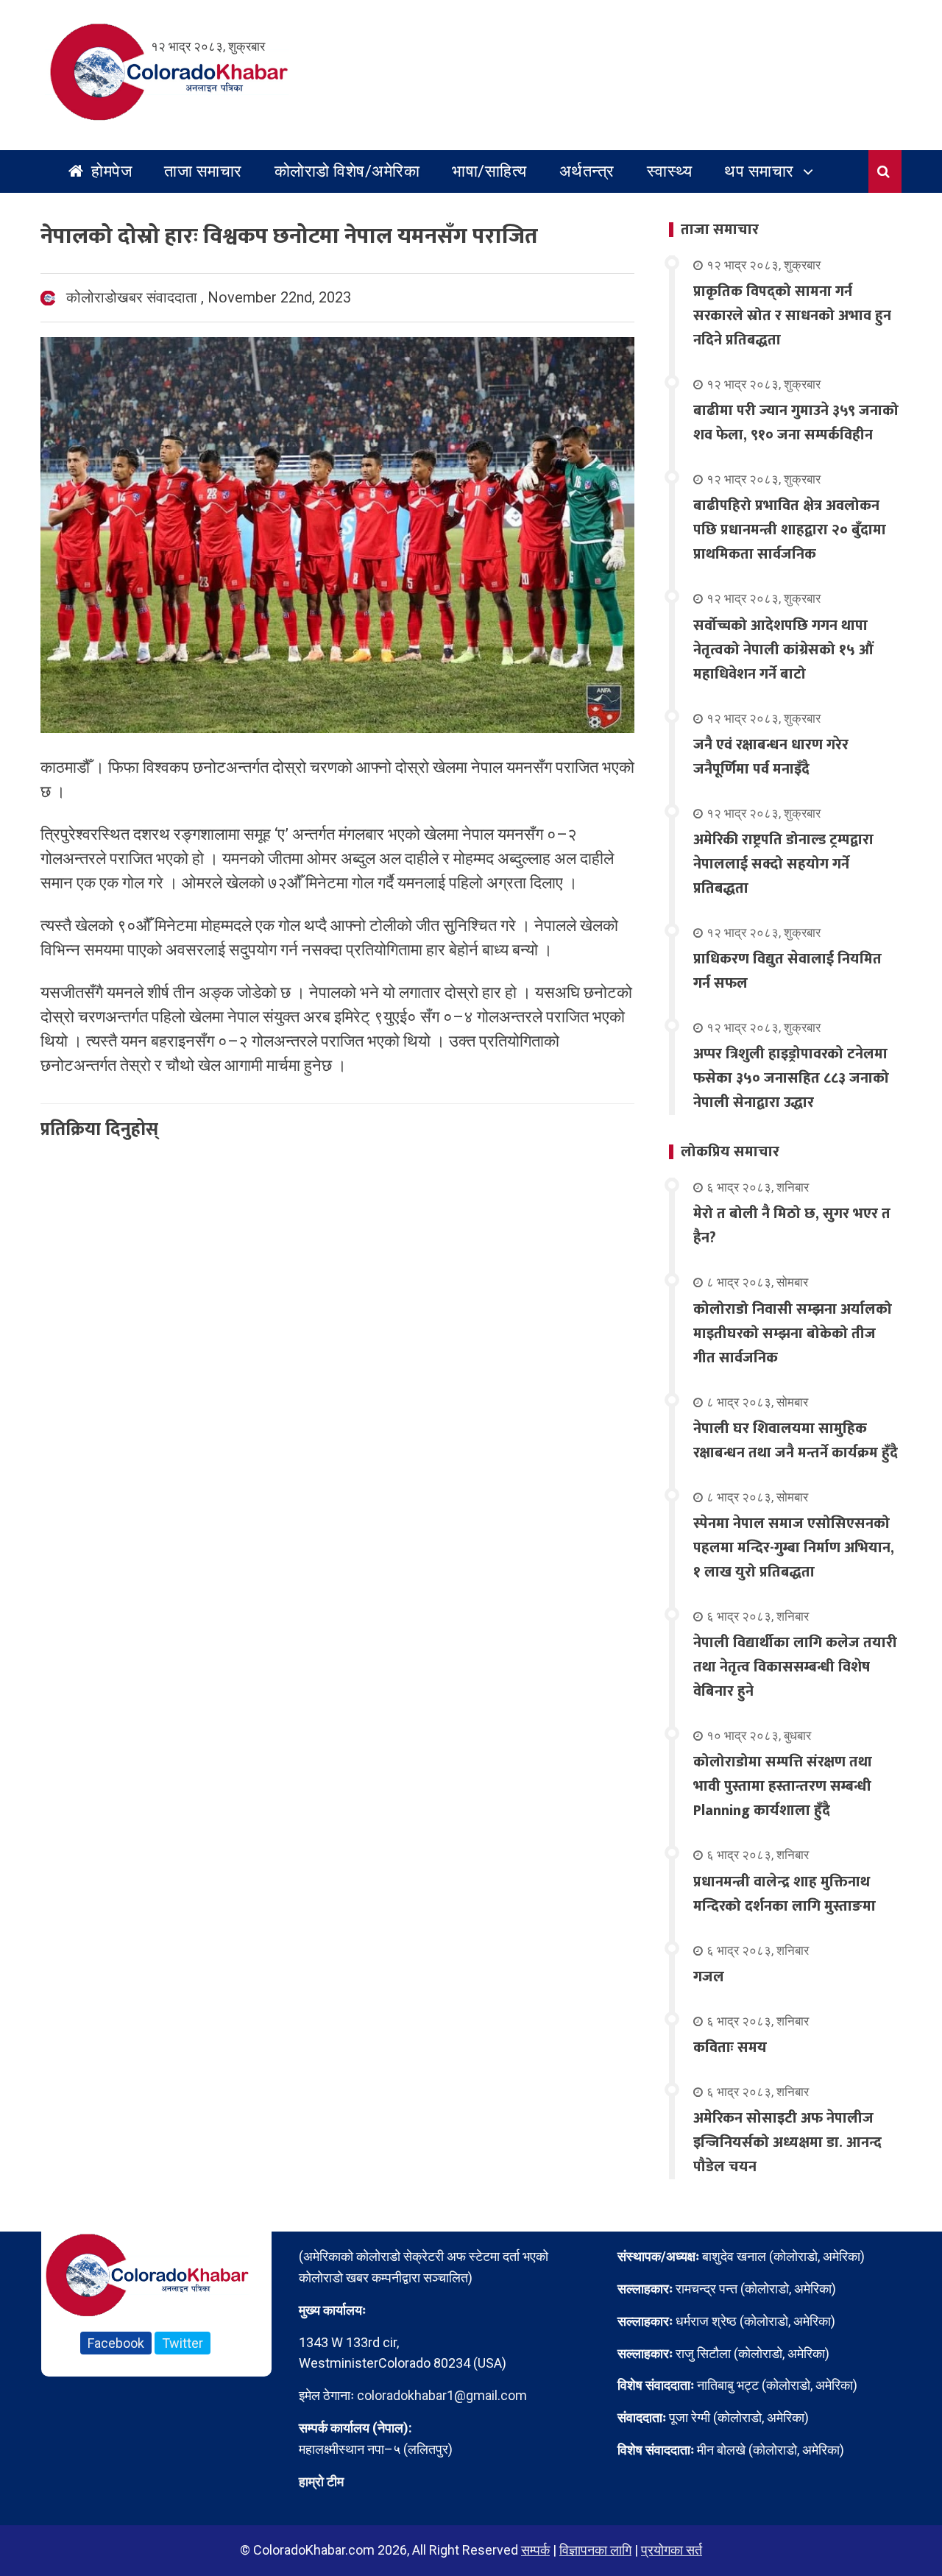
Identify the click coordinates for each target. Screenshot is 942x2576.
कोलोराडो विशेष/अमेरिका (347, 171)
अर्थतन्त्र (587, 171)
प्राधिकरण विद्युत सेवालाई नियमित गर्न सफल (787, 971)
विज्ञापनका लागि (595, 2550)
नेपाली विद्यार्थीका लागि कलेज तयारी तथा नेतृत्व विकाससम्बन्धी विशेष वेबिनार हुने (795, 1667)
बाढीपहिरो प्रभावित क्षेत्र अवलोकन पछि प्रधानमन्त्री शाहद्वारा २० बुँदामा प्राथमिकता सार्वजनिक (790, 530)
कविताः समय (730, 2048)
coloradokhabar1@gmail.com (442, 2395)
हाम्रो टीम (321, 2481)
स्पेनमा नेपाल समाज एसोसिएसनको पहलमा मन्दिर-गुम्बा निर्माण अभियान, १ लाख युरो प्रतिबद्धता (794, 1548)
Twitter (183, 2343)
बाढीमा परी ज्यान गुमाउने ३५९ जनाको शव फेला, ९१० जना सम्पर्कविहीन (796, 423)
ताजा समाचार (203, 171)
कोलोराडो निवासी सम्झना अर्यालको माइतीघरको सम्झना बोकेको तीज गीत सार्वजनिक (793, 1334)
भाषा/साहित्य (489, 171)
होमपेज (110, 171)
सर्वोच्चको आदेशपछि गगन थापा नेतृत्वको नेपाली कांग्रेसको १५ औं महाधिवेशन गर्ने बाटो (783, 650)
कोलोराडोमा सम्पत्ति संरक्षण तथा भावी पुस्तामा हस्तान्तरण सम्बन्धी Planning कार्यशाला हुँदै (783, 1786)
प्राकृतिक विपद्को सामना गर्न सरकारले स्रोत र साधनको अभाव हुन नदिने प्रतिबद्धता (792, 316)
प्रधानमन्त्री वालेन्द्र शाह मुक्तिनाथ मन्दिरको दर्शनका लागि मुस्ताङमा (785, 1894)
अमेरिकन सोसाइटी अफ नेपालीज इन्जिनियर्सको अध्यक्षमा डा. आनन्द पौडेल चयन (787, 2142)
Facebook (116, 2343)
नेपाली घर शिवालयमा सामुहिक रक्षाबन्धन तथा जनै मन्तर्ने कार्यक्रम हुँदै (796, 1441)
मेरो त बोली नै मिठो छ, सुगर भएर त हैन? (792, 1226)
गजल (709, 1977)
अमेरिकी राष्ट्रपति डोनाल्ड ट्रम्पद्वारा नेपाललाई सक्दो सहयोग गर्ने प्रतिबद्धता (783, 864)
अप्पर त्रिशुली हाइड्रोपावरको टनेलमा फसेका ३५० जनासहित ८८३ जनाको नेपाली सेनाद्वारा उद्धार (791, 1078)
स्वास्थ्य (670, 171)
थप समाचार (759, 171)
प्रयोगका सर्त (672, 2550)
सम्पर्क (535, 2550)
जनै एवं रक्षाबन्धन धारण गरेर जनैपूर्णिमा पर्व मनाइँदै (771, 757)
